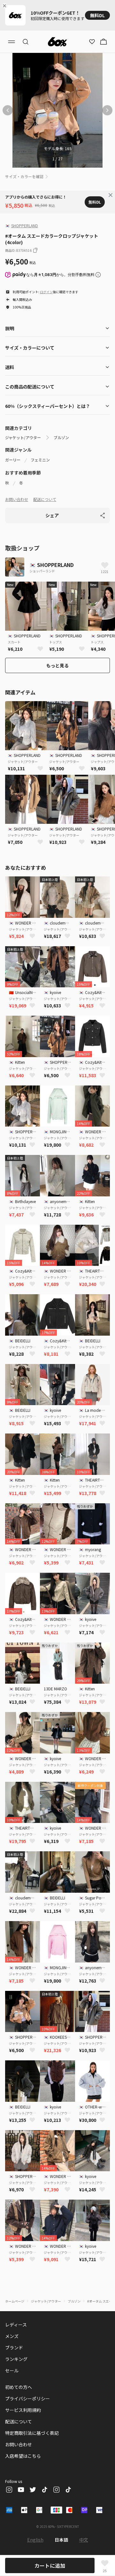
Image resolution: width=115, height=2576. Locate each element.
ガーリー (13, 460)
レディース (16, 2325)
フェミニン (40, 460)
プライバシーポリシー (27, 2398)
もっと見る (57, 665)
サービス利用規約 (23, 2410)
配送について (45, 499)
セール (12, 2370)
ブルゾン (61, 438)
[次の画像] (107, 110)
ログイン (46, 292)
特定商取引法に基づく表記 (32, 2433)
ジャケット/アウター (23, 438)
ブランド (14, 2347)
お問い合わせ (17, 499)
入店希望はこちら (23, 2456)
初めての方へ (19, 2387)
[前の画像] (8, 110)
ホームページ (15, 2301)
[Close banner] (6, 6)
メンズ (12, 2336)
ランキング (16, 2359)
